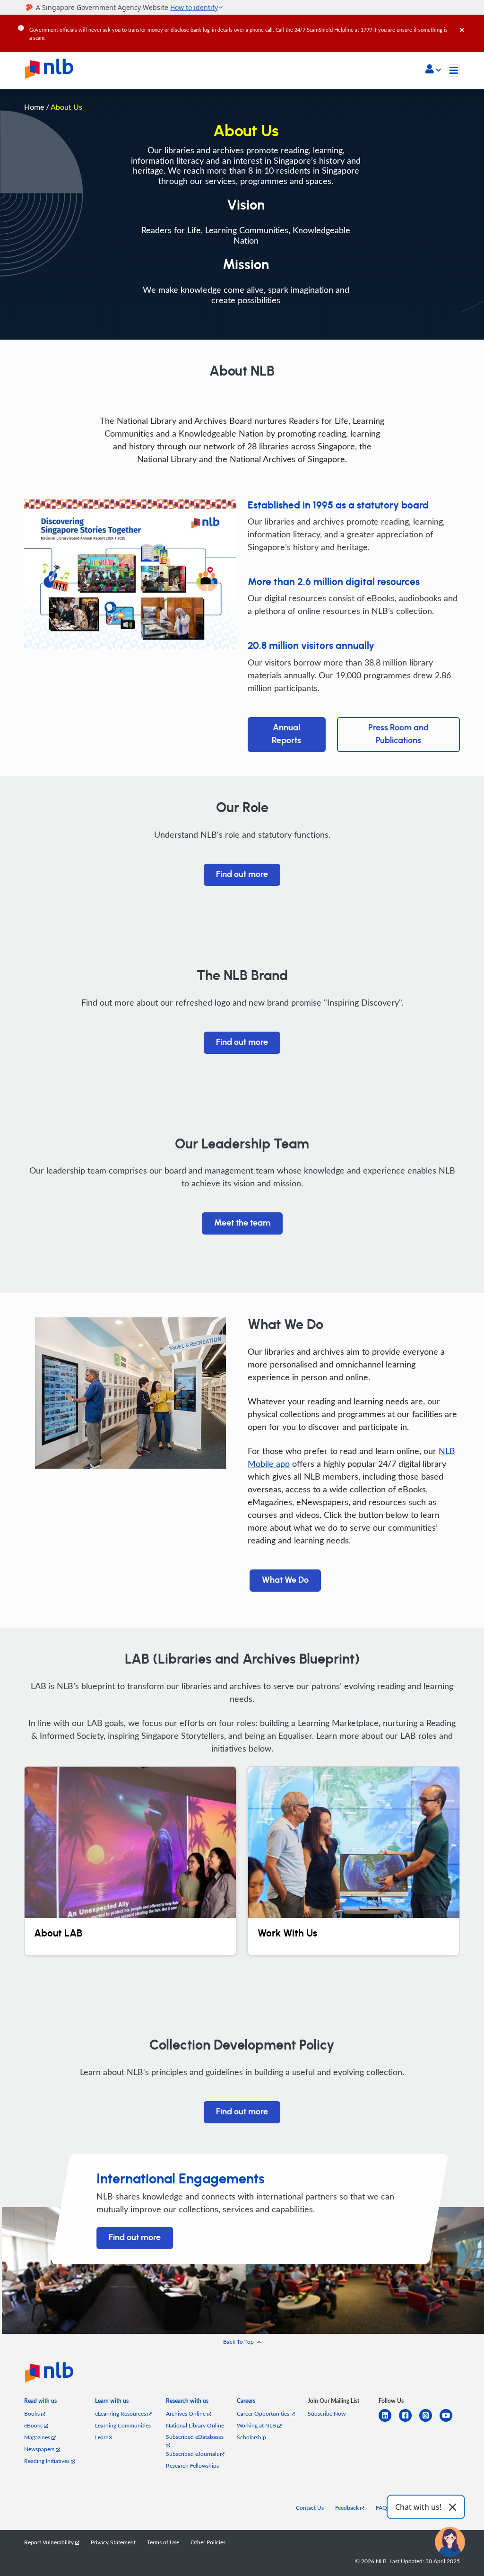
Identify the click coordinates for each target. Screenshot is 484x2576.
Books (33, 2414)
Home (34, 107)
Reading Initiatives (48, 2461)
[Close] (470, 23)
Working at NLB (257, 2425)
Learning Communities (123, 2425)
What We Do (285, 1580)
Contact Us (310, 2508)
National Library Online (195, 2425)
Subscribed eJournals (193, 2454)
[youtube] (450, 2421)
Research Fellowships (192, 2466)
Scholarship (251, 2437)
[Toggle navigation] (454, 70)
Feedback (348, 2508)
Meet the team (242, 1223)
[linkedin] (389, 2421)
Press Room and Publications (398, 734)
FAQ (381, 2508)
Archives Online (186, 2414)
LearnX (104, 2437)
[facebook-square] (409, 2421)
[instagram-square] (429, 2421)
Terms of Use (163, 2542)
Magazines (38, 2437)
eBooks (34, 2425)
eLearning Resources (121, 2414)
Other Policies (208, 2542)
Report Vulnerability (50, 2542)
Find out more (242, 875)
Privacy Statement (113, 2542)
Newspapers (40, 2449)
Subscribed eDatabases (195, 2437)
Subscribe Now (327, 2414)
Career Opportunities (264, 2414)
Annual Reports (286, 734)
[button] (433, 70)
